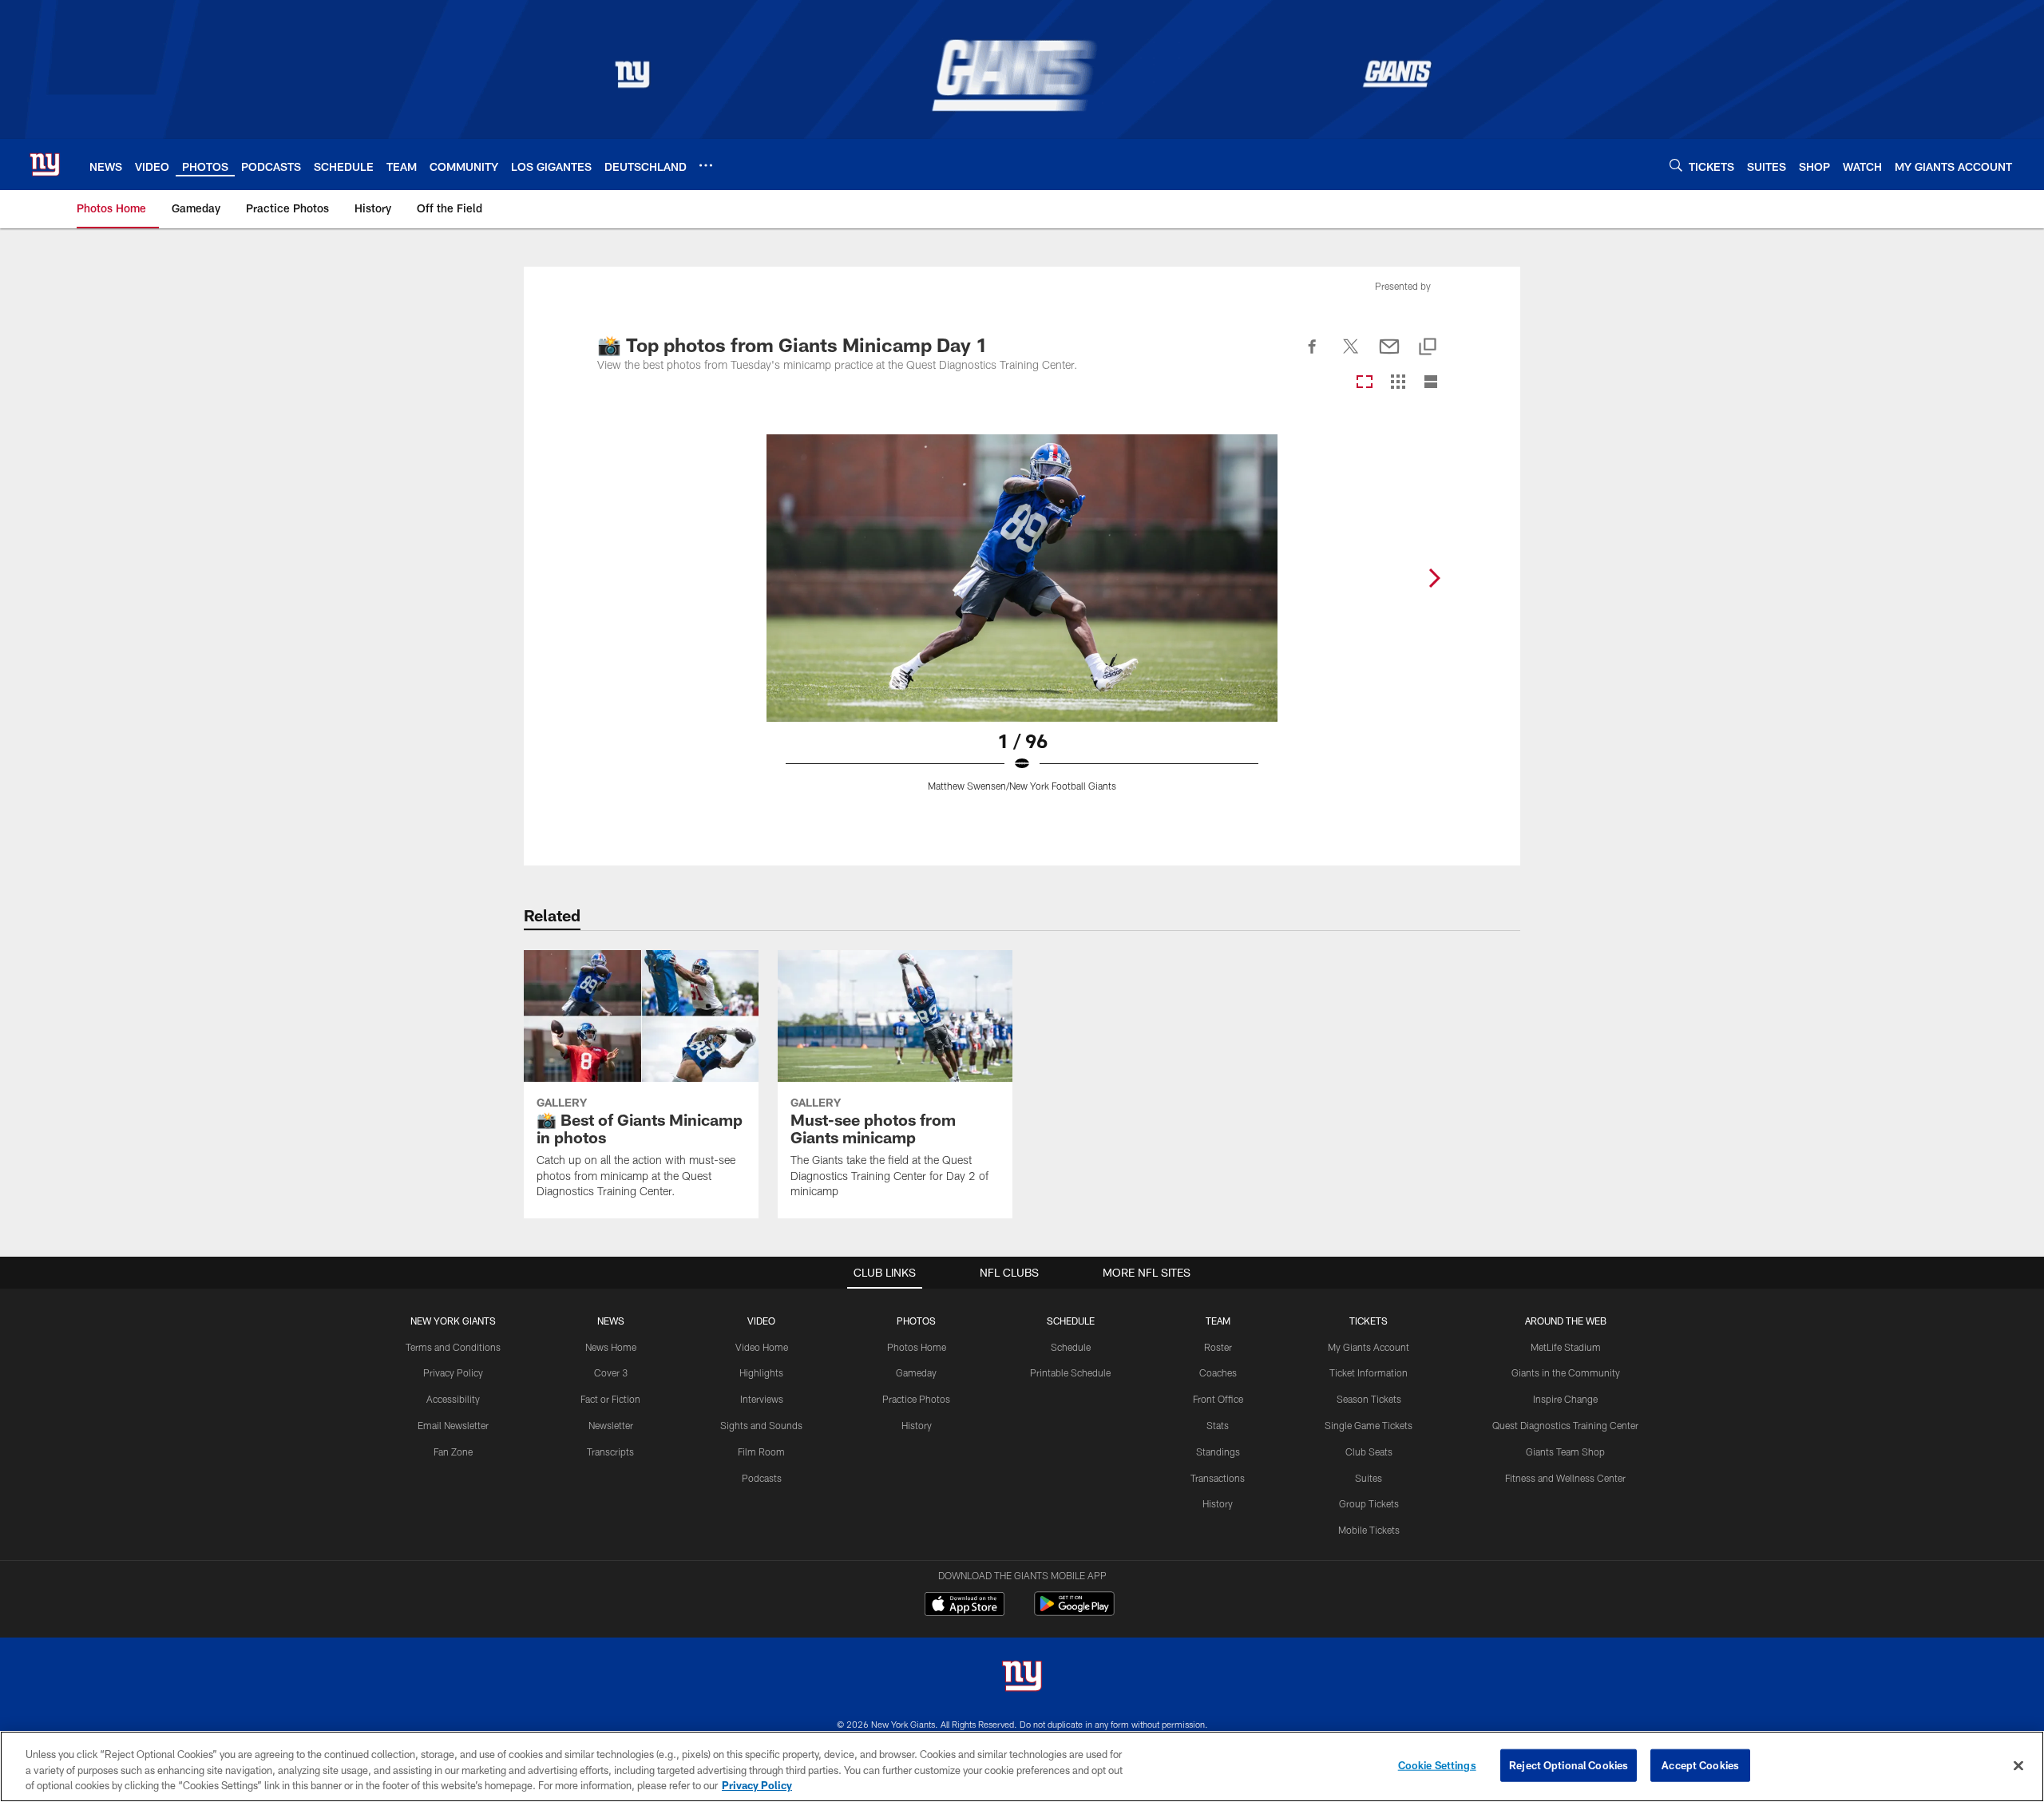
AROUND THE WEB (1566, 1321)
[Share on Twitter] (1351, 355)
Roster (1218, 1347)
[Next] (1434, 578)
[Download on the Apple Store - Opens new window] (965, 1606)
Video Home (762, 1347)
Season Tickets (1369, 1399)
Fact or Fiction (610, 1399)
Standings (1218, 1452)
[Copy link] (1428, 348)
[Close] (2018, 1765)
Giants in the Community (1566, 1372)
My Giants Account (1369, 1347)
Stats (1218, 1425)
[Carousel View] (1365, 383)
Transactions (1218, 1478)
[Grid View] (1398, 383)
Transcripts (610, 1452)
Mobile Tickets (1369, 1530)
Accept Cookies (1700, 1764)
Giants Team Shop (1565, 1452)
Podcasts (762, 1478)
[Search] (1676, 165)
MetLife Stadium (1566, 1347)
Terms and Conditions (453, 1347)
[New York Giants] (1022, 1678)
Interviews (762, 1399)
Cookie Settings (1437, 1764)
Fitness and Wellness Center (1565, 1478)
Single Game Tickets (1369, 1425)
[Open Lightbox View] (1022, 623)
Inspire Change (1565, 1399)
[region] (1022, 1766)
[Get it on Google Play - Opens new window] (1074, 1612)
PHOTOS (916, 1321)
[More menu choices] (706, 165)
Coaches (1218, 1372)
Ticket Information (1369, 1372)
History (917, 1425)
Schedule (1071, 1347)
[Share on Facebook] (1313, 355)
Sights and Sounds (761, 1425)
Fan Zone (453, 1452)
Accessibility (453, 1399)
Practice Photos (916, 1399)
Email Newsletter (453, 1425)
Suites (1369, 1478)
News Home (611, 1347)
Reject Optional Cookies (1569, 1764)
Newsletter (611, 1425)
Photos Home (917, 1347)
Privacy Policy (453, 1372)
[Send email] (1389, 355)
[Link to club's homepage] (45, 164)
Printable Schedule (1070, 1372)
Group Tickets (1369, 1503)
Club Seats (1369, 1452)
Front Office (1218, 1399)
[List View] (1431, 383)
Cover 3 (611, 1372)
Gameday (916, 1372)
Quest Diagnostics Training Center (1565, 1425)
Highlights (761, 1372)
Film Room (761, 1452)
